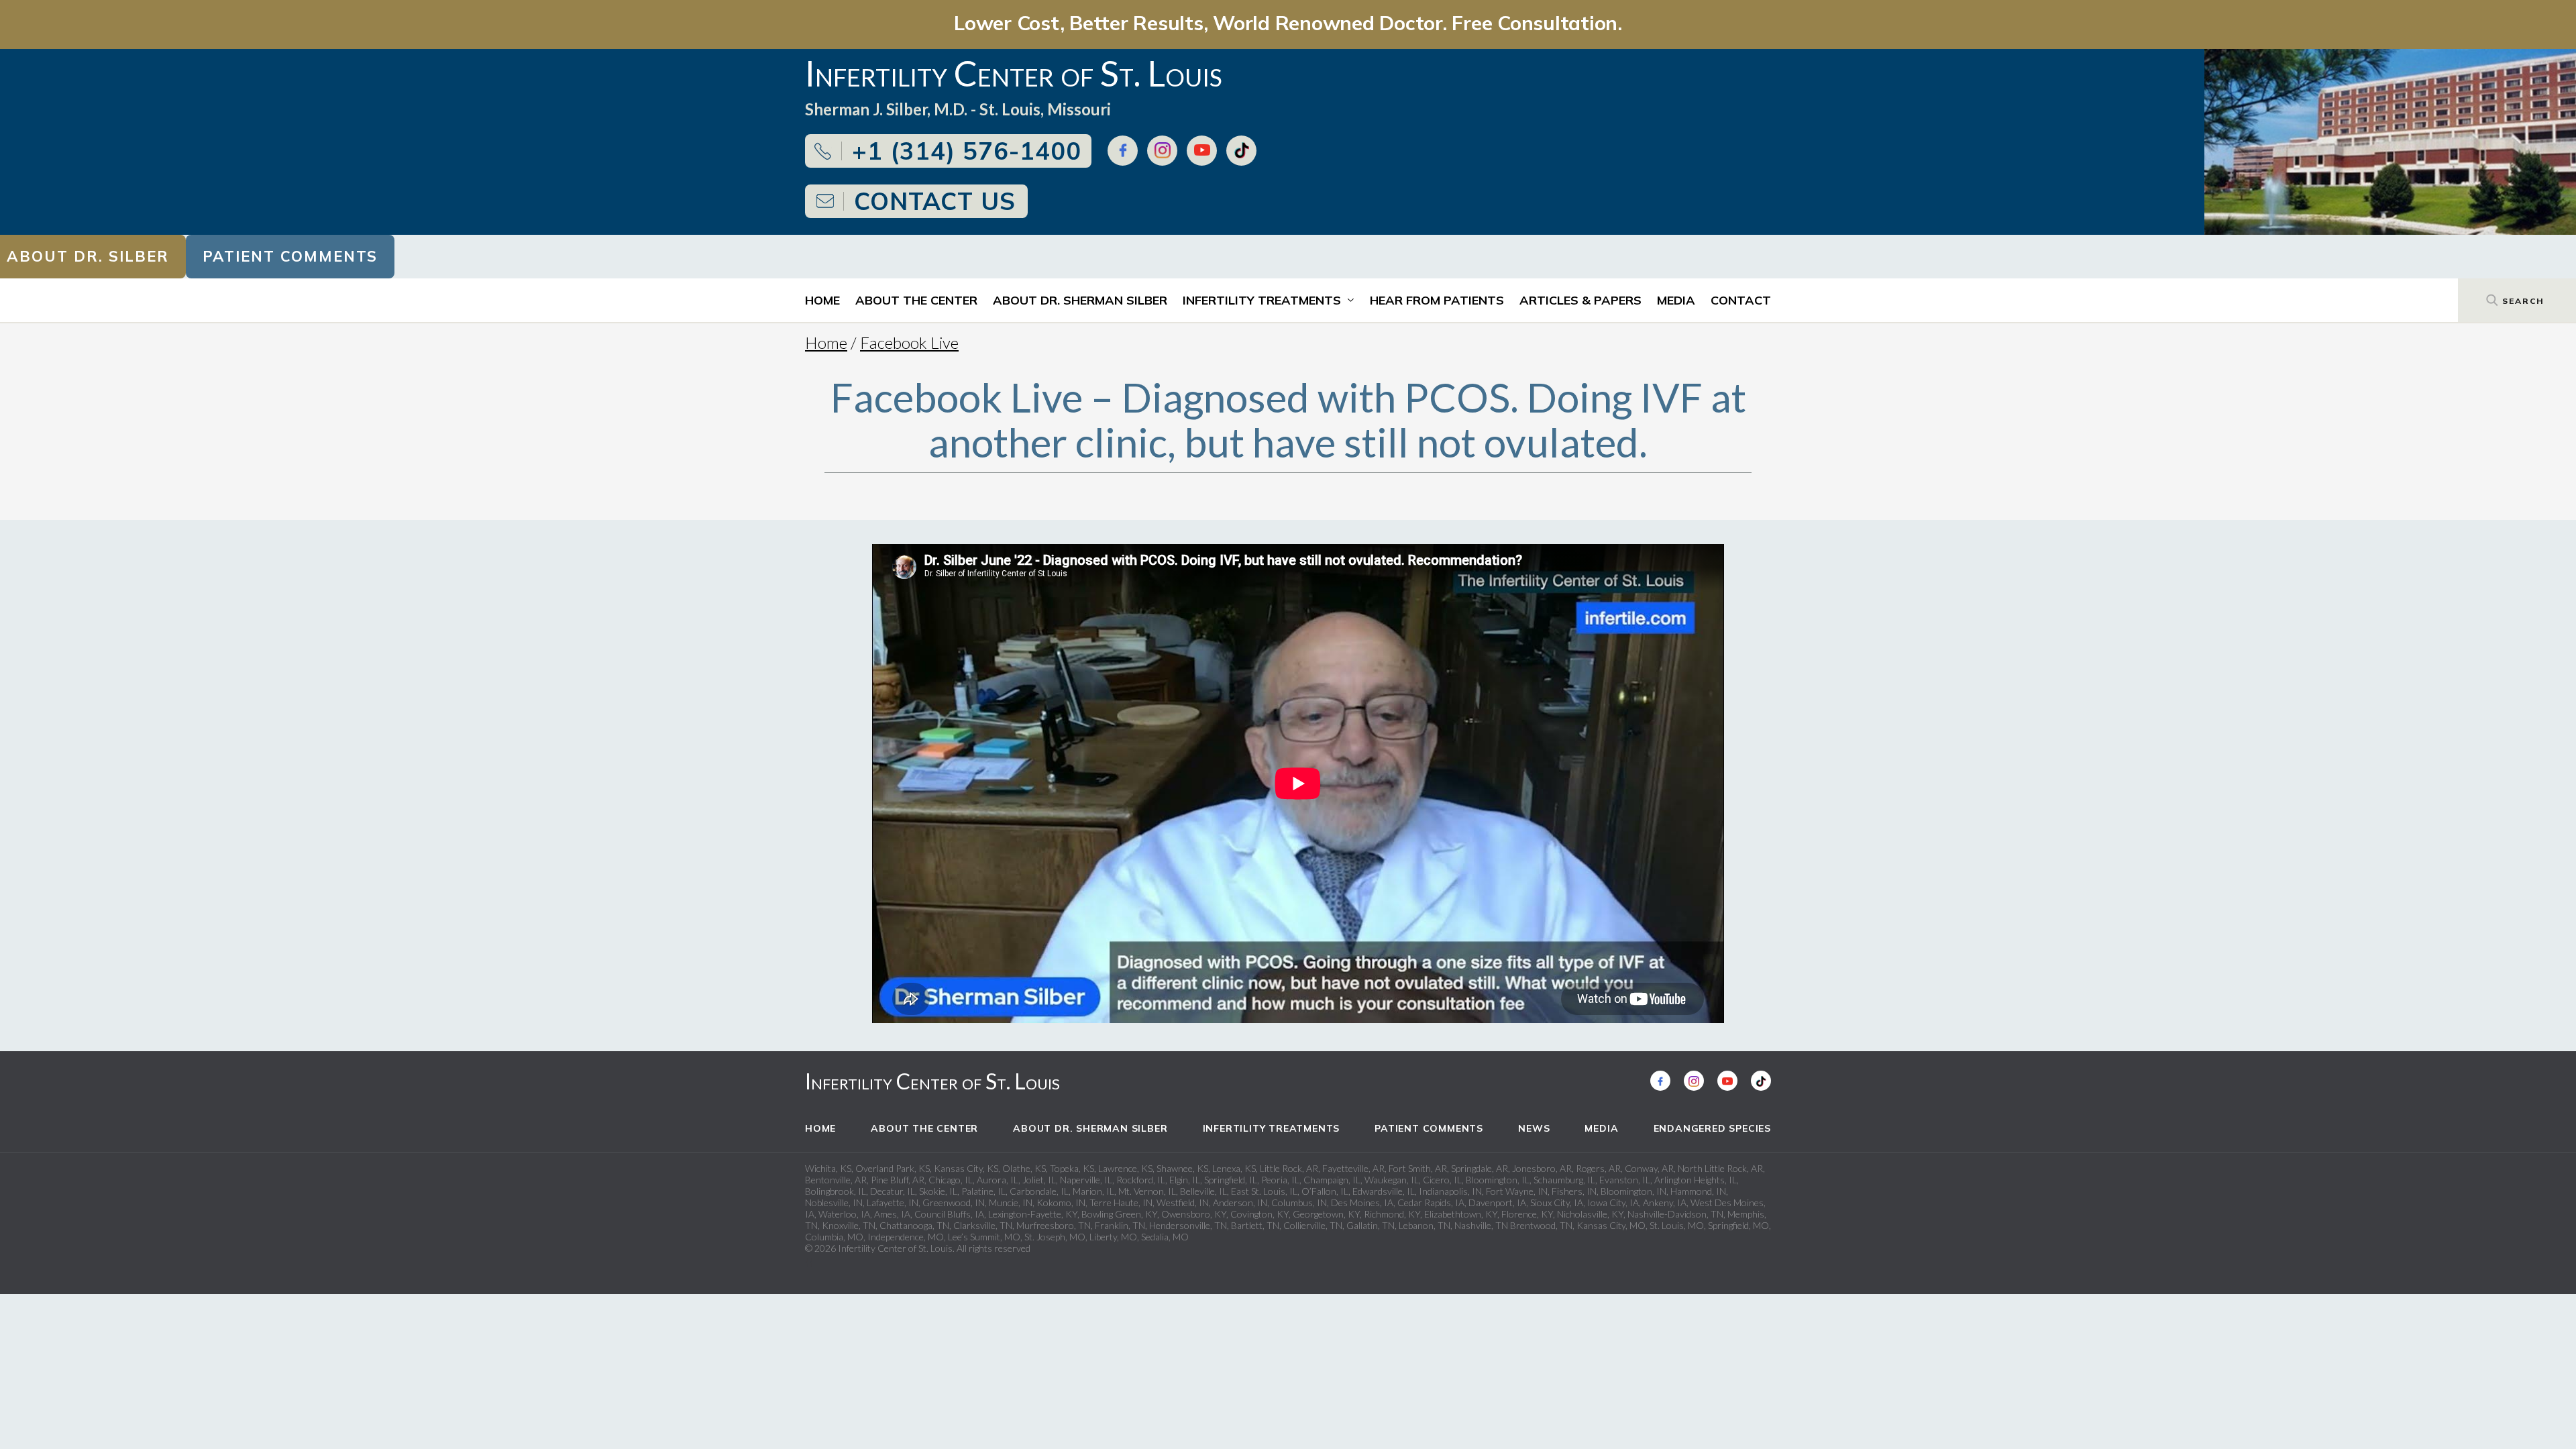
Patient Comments (290, 256)
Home (822, 300)
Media (1676, 300)
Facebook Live (909, 342)
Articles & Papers (1580, 300)
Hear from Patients (1437, 300)
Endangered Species (1712, 1128)
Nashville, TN (1481, 1225)
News (1534, 1128)
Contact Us (935, 201)
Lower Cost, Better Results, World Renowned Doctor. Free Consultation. (1288, 22)
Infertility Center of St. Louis (932, 1081)
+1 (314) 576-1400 (967, 151)
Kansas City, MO (1611, 1225)
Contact (1741, 300)
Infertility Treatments (1262, 300)
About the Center (916, 300)
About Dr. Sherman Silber (1080, 300)
